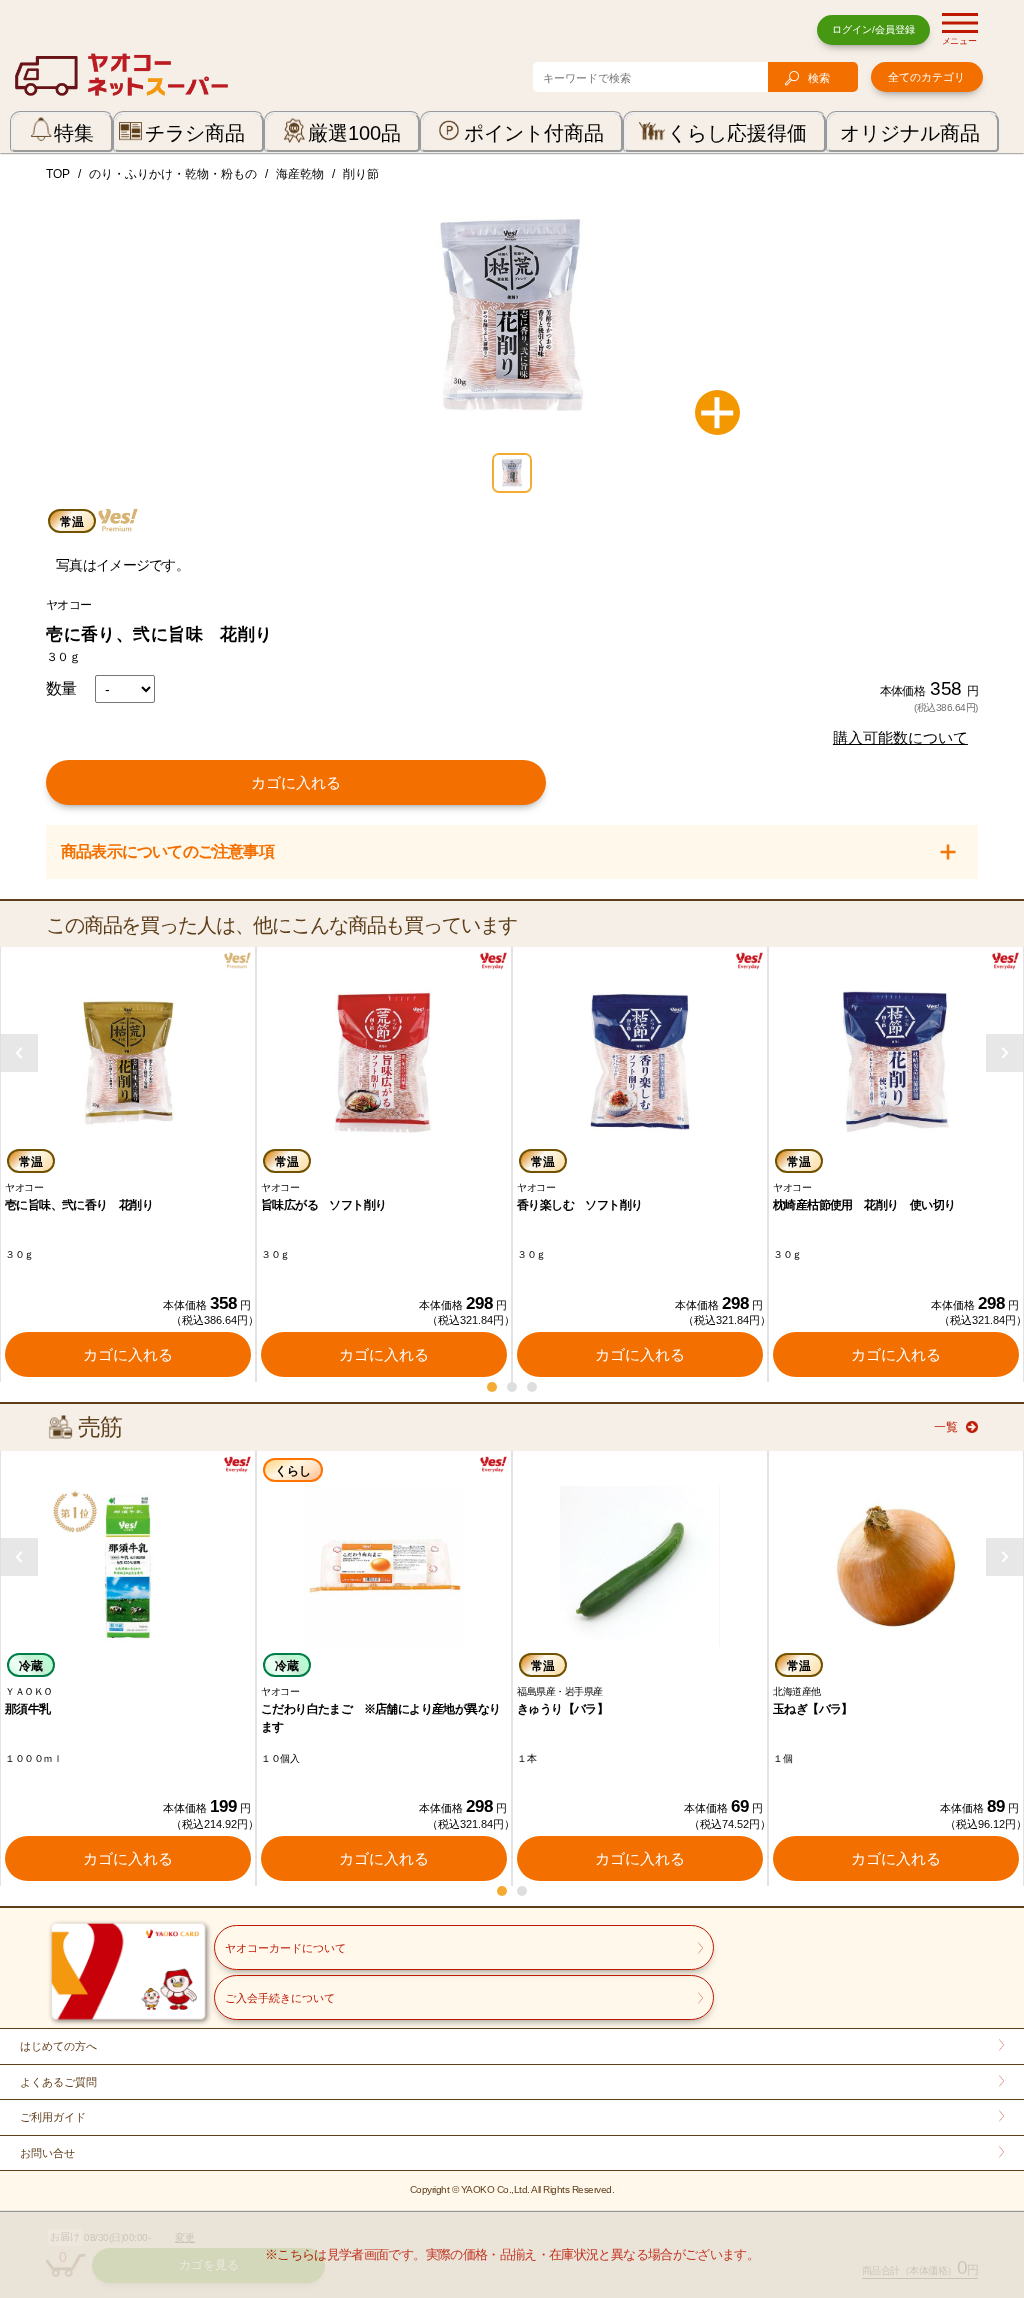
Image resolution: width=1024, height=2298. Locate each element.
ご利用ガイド (53, 2117)
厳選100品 (354, 133)
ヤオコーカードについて (285, 1948)
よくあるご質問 (58, 2082)
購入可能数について (900, 737)
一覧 (946, 1427)
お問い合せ (47, 2153)
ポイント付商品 (534, 133)
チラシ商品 (195, 133)
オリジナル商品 (910, 133)
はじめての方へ (58, 2046)
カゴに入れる (296, 782)
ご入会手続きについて (280, 1998)
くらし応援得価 (737, 133)
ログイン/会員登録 (873, 29)
